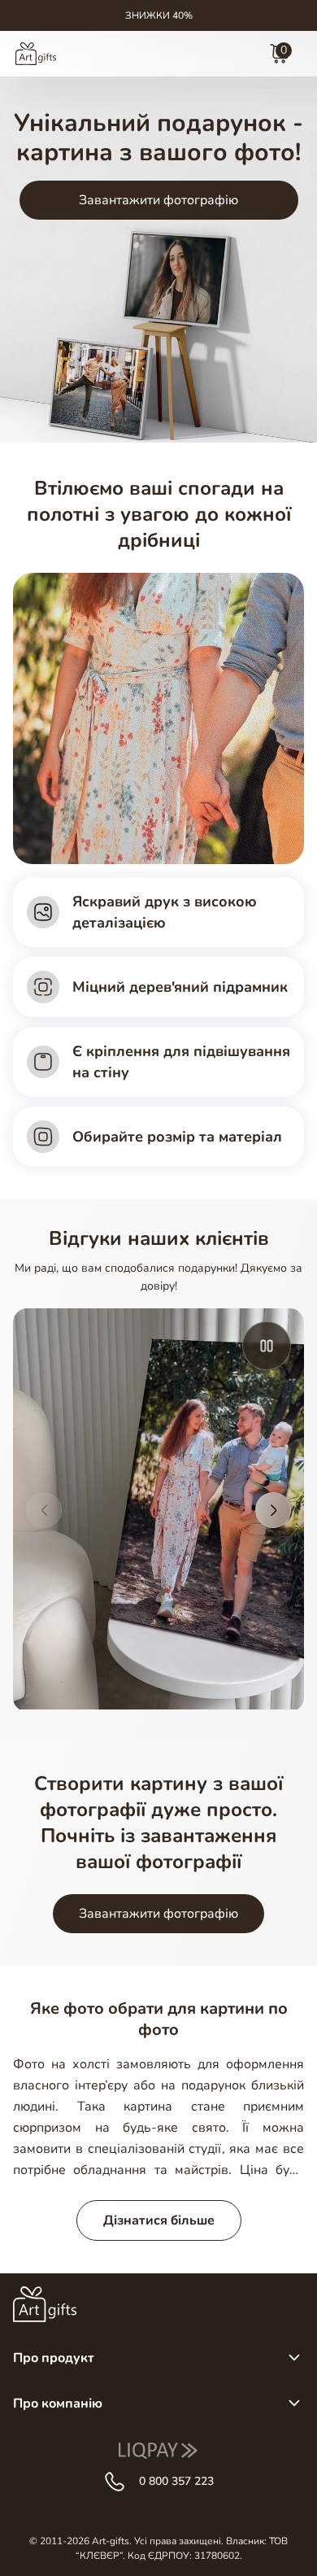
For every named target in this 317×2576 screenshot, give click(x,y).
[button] (44, 1510)
